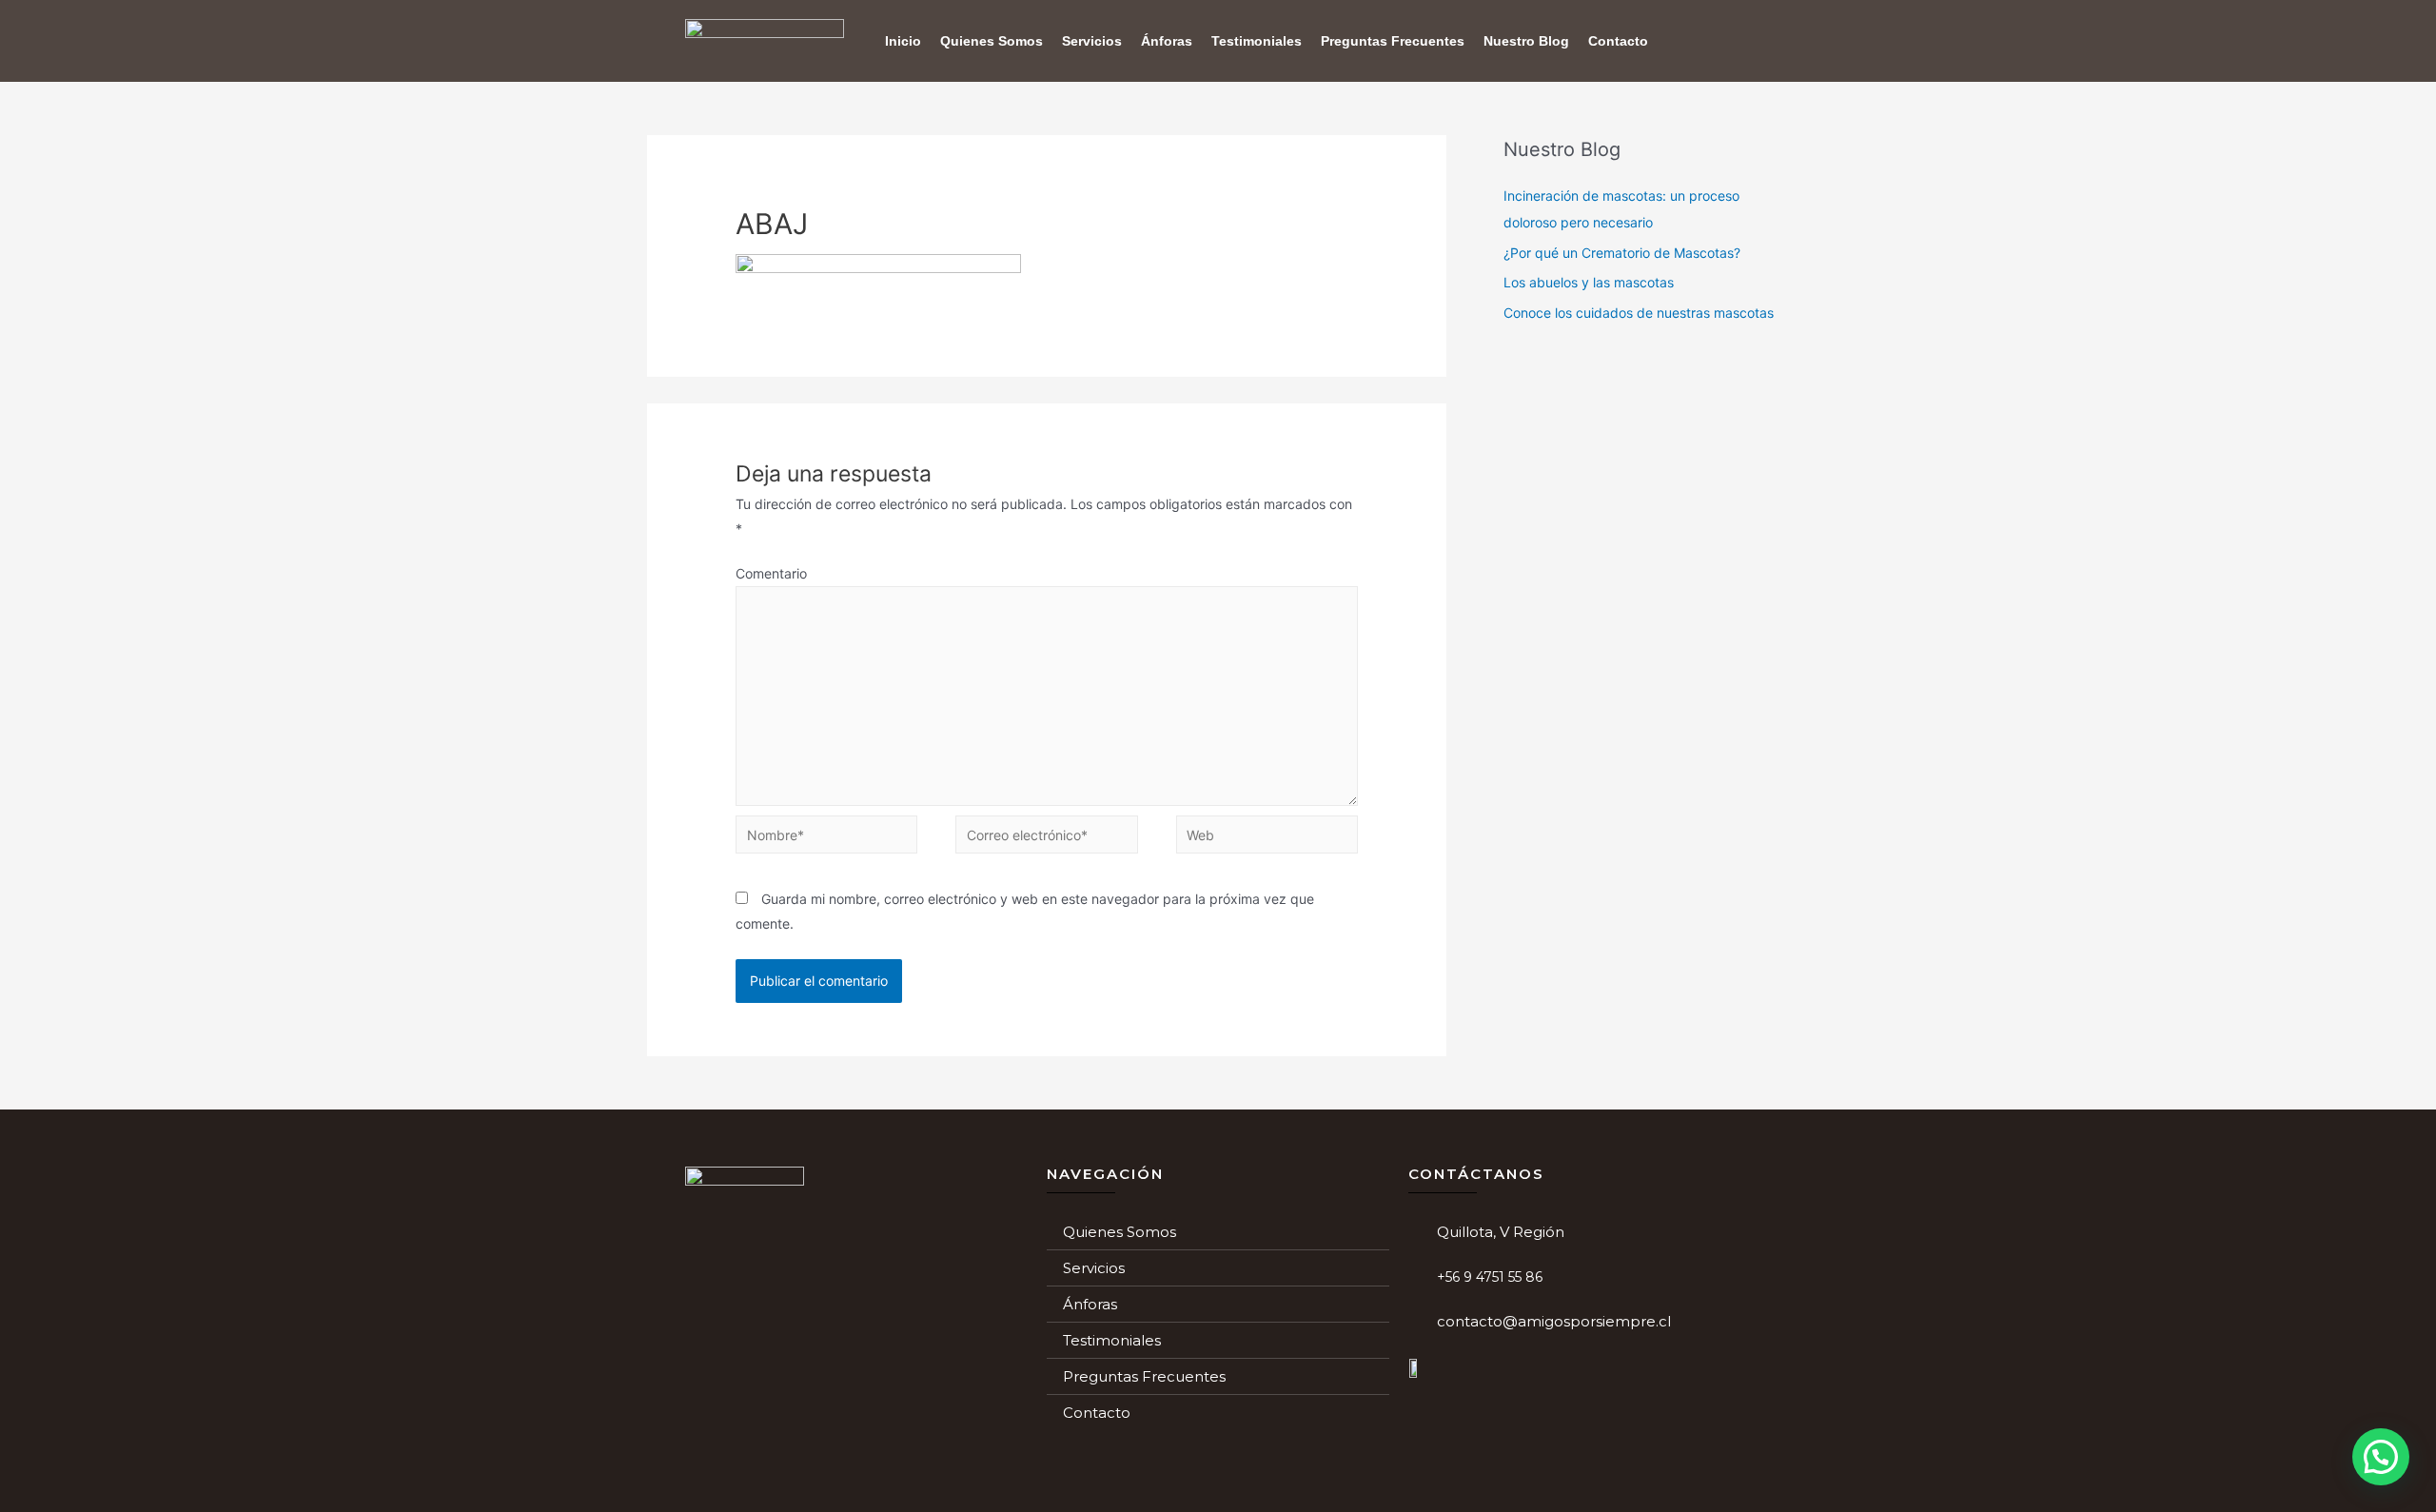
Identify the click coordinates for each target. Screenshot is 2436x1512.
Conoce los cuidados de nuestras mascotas (1639, 313)
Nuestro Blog (1526, 41)
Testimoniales (1257, 41)
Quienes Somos (992, 41)
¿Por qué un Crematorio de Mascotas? (1622, 253)
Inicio (903, 41)
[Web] (1267, 838)
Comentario (771, 573)
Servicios (1092, 41)
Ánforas (1167, 41)
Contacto (1618, 41)
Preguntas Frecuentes (1393, 41)
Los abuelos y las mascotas (1589, 282)
